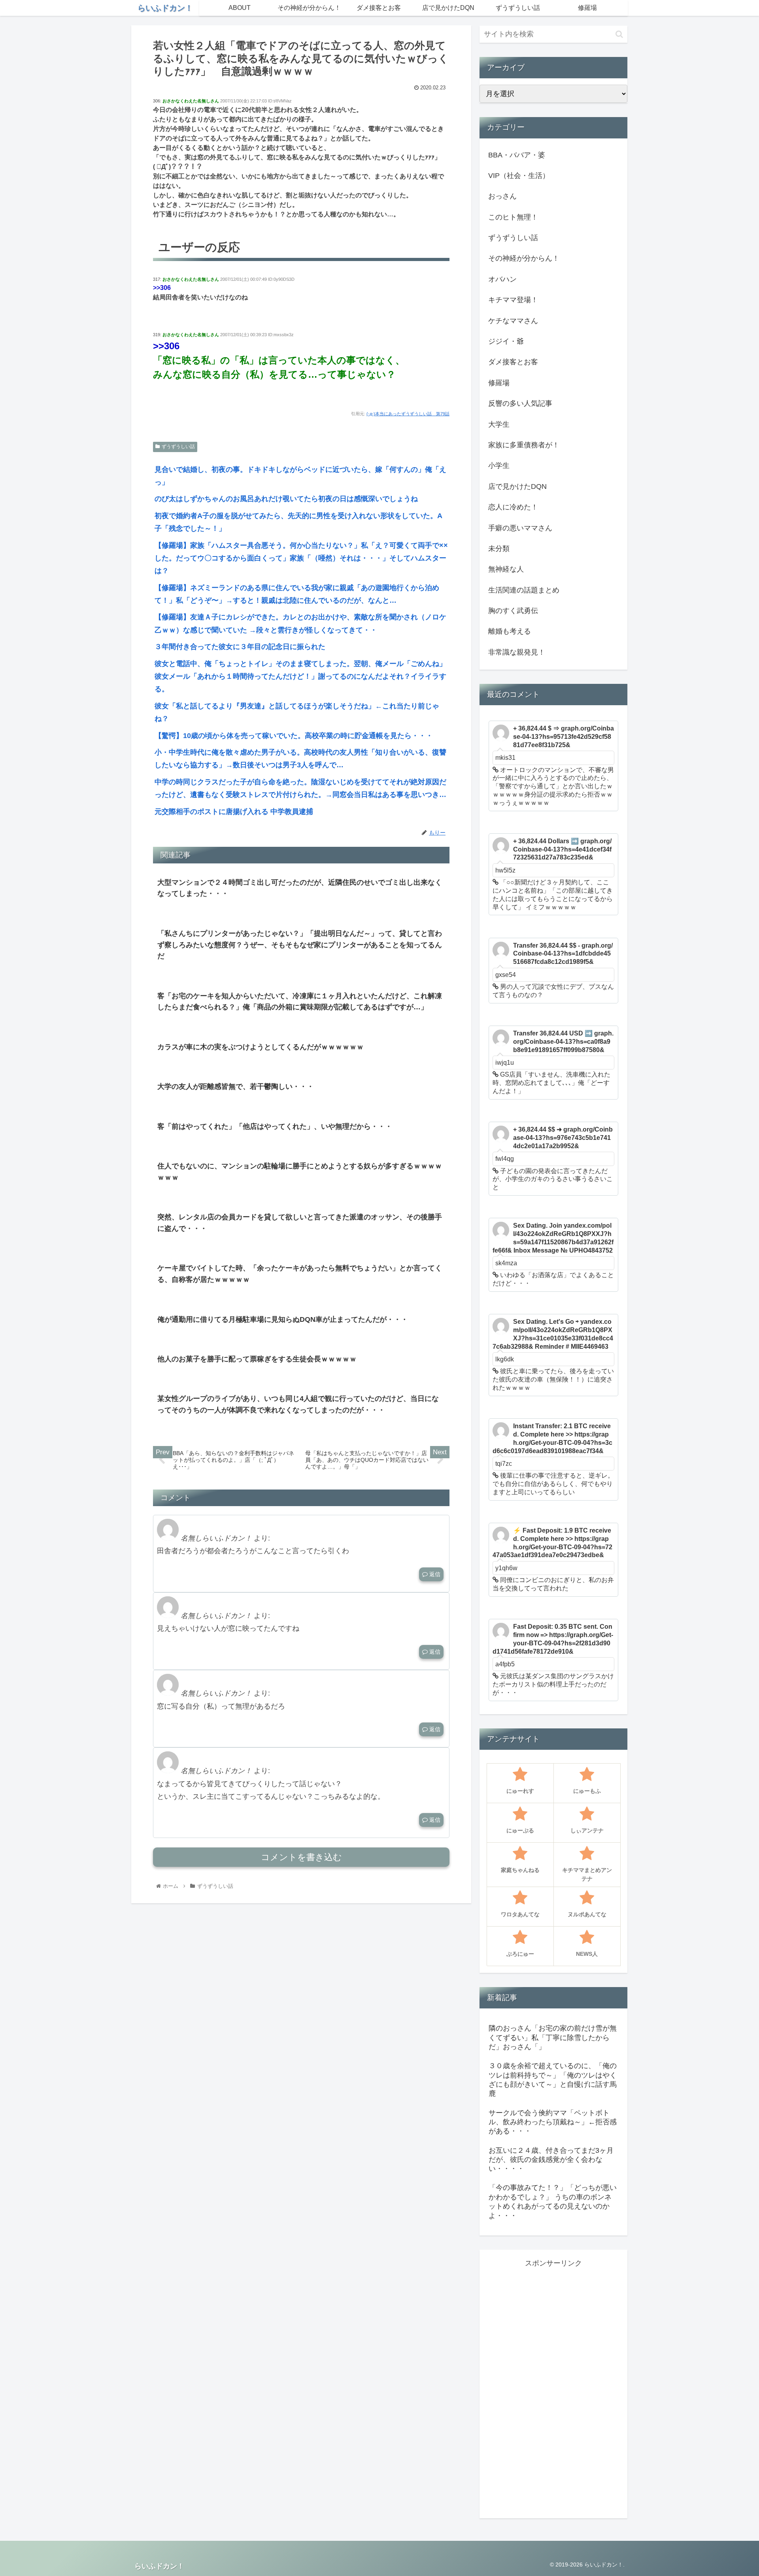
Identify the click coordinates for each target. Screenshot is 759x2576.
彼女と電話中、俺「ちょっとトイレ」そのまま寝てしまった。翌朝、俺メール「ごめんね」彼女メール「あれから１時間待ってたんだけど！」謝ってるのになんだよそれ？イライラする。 (300, 677)
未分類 (499, 549)
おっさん (502, 196)
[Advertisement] (553, 2388)
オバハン (502, 279)
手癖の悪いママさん (520, 528)
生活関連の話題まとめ (524, 590)
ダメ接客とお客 (513, 362)
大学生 (499, 424)
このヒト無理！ (513, 217)
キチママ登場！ (513, 300)
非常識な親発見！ (517, 652)
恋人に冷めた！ (513, 507)
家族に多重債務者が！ (524, 445)
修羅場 (499, 383)
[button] (619, 34)
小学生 (499, 466)
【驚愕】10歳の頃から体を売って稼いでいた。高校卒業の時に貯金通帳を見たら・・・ (294, 736)
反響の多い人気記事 (520, 403)
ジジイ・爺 (506, 341)
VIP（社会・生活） (519, 176)
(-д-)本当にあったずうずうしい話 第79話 (408, 414)
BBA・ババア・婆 (517, 155)
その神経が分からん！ (524, 258)
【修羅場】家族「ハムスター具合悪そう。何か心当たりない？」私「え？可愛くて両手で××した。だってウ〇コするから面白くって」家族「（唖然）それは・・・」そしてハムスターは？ (301, 558)
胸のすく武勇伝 (513, 611)
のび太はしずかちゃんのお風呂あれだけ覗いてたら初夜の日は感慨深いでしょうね (286, 499)
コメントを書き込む (301, 1857)
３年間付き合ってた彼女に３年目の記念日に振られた (240, 647)
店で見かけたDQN (517, 486)
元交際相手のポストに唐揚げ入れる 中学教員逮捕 (234, 812)
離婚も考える (510, 631)
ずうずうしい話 (178, 447)
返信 (434, 1574)
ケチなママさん (513, 321)
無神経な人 (506, 569)
